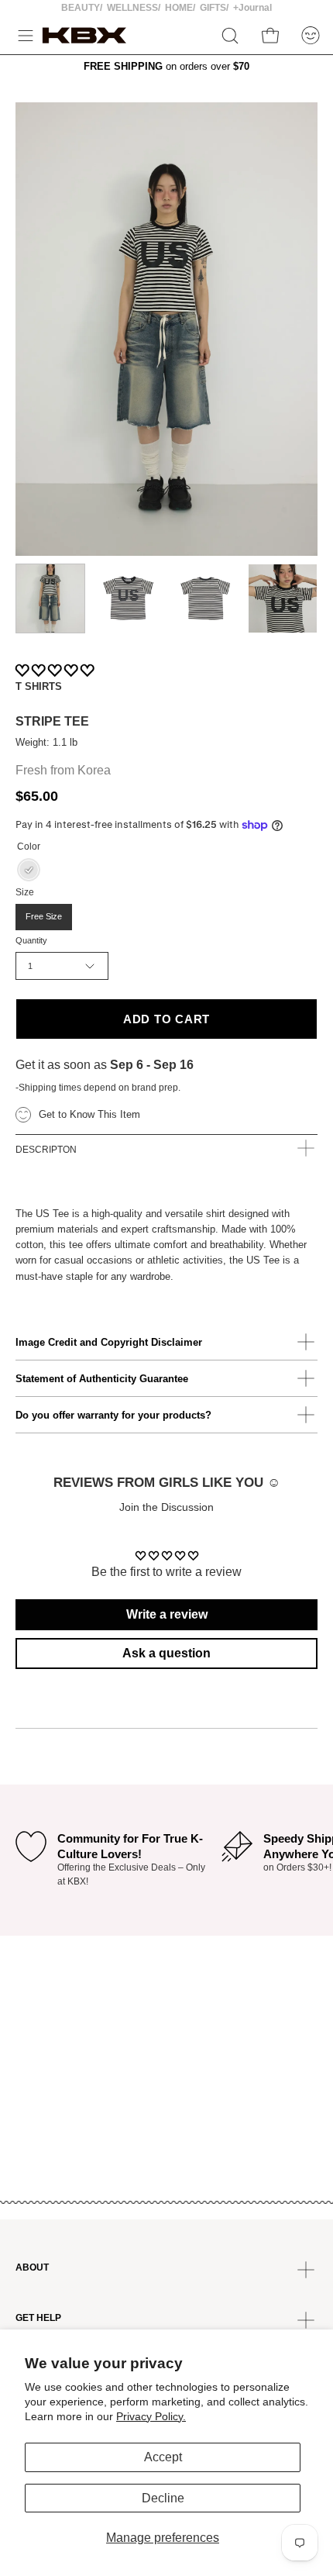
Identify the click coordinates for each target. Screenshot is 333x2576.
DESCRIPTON (46, 1150)
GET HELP (38, 2318)
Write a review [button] (167, 1614)
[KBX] (84, 35)
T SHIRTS (39, 686)
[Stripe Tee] (50, 598)
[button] (230, 36)
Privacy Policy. (151, 2416)
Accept (163, 2457)
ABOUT (32, 2267)
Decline (163, 2498)
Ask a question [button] (166, 1653)
